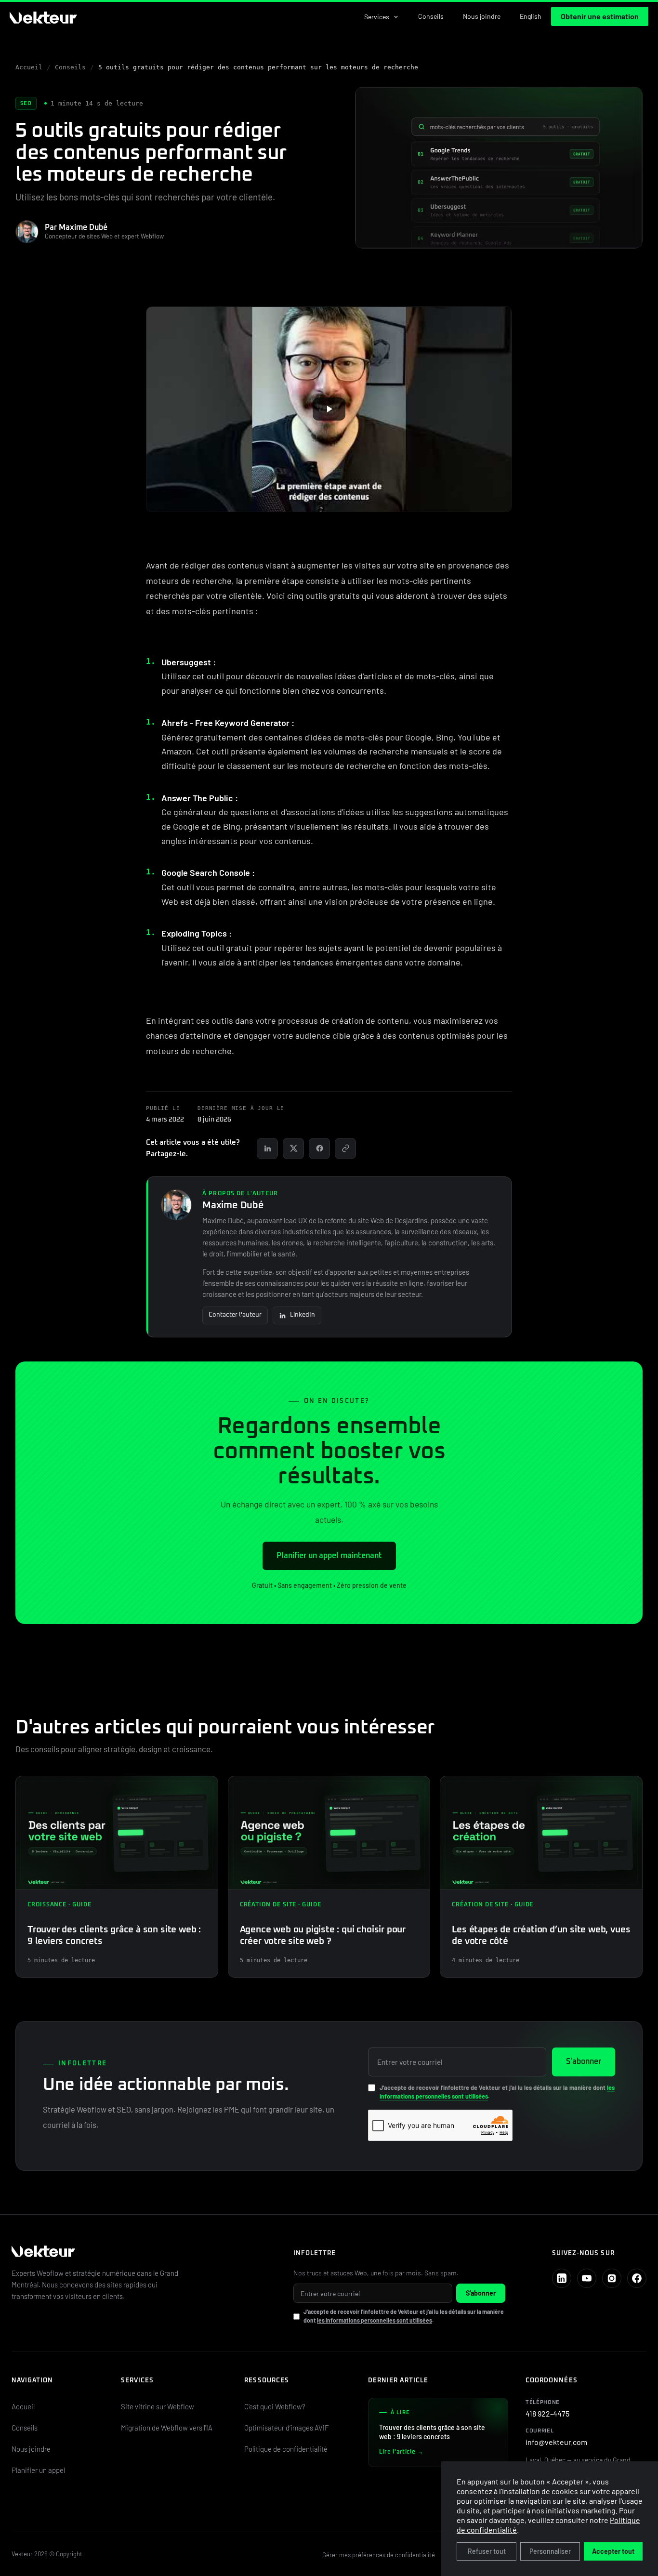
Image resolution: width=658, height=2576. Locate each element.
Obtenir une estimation (600, 16)
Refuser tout (487, 2551)
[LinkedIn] (267, 1149)
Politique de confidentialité (286, 2449)
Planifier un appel (38, 2470)
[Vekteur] (139, 2252)
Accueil (29, 67)
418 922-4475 (547, 2409)
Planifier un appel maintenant (329, 1556)
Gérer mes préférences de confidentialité (379, 2555)
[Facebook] (319, 1149)
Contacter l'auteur (235, 1315)
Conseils (431, 16)
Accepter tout (613, 2551)
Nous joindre (482, 16)
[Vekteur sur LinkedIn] (562, 2278)
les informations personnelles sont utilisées (375, 2320)
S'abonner (584, 2061)
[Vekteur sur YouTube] (587, 2278)
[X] (293, 1149)
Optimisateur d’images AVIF (287, 2428)
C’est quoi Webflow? (275, 2406)
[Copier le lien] (345, 1149)
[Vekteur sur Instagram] (612, 2278)
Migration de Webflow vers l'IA (167, 2428)
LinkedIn (303, 1315)
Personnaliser (550, 2551)
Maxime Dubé (233, 1205)
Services (377, 17)
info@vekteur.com (556, 2437)
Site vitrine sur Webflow (158, 2406)
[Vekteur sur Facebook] (637, 2278)
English (531, 16)
